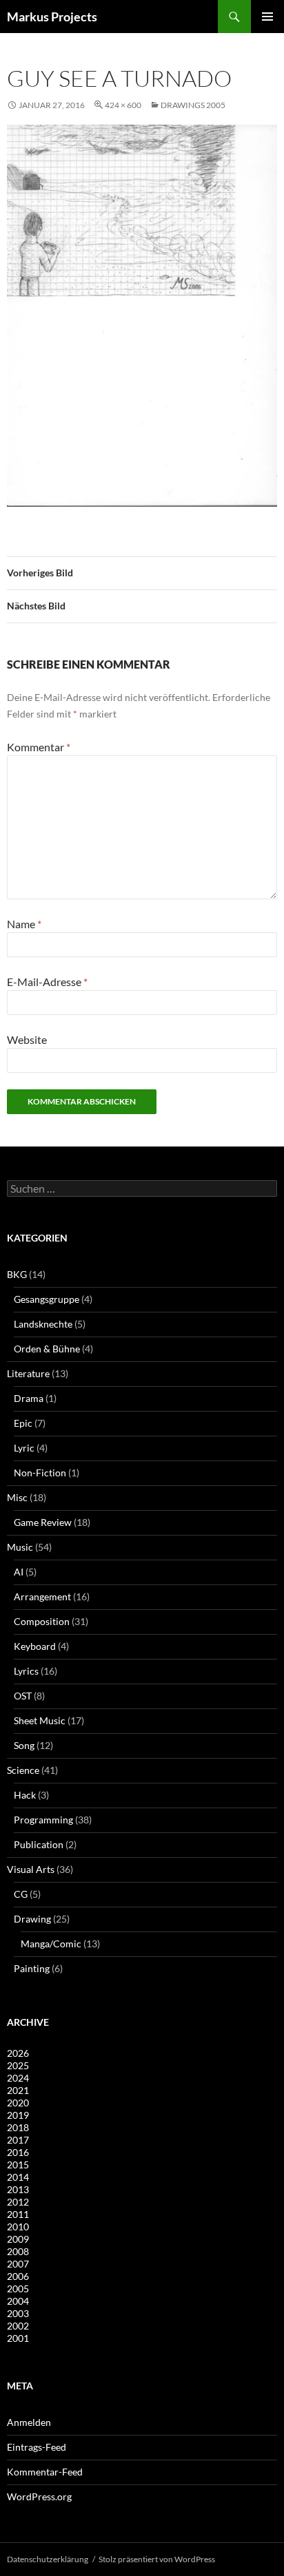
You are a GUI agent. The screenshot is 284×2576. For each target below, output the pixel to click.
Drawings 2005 (193, 105)
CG (21, 1894)
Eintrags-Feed (37, 2447)
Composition (42, 1621)
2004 (18, 2301)
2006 (18, 2276)
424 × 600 (123, 105)
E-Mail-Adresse (47, 982)
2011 (18, 2214)
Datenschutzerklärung (48, 2559)
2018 (18, 2127)
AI (19, 1572)
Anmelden (29, 2422)
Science (23, 1770)
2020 (18, 2103)
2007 (18, 2264)
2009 (18, 2239)
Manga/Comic (51, 1944)
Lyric (24, 1448)
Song (24, 1745)
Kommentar (39, 747)
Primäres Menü (267, 17)
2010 (18, 2227)
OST (23, 1696)
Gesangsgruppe (47, 1299)
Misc (17, 1497)
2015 (18, 2165)
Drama (29, 1398)
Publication (39, 1844)
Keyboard (35, 1646)
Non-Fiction (40, 1473)
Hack (25, 1795)
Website (27, 1039)
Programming (43, 1820)
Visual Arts (31, 1869)
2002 (18, 2326)
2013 (18, 2189)
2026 (18, 2053)
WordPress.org (39, 2496)
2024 (18, 2078)
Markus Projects (52, 17)
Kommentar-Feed (45, 2472)
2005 (18, 2289)
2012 (18, 2202)
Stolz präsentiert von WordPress (157, 2559)
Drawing (32, 1919)
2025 (18, 2065)
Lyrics (26, 1671)
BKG (17, 1274)
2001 (18, 2338)
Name (24, 924)
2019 (18, 2115)
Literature (28, 1373)
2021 (18, 2090)
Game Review (43, 1522)
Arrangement (42, 1596)
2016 (18, 2152)
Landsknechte (43, 1324)
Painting (32, 1968)
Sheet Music (40, 1720)
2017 (18, 2140)
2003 (18, 2313)
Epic (23, 1423)
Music (20, 1547)
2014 (18, 2177)
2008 (18, 2251)
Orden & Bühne (47, 1349)
